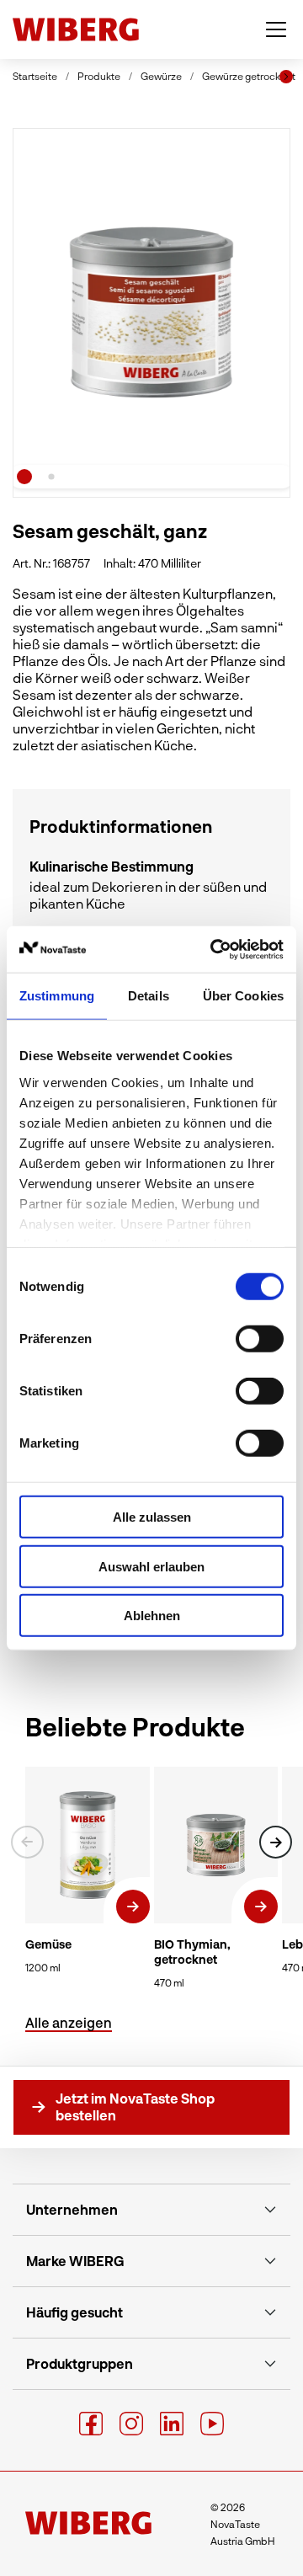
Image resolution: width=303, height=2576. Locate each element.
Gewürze (161, 76)
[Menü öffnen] (276, 29)
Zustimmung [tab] (57, 996)
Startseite (35, 76)
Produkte (99, 76)
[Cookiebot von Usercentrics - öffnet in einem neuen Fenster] (214, 949)
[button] (276, 1842)
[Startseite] (76, 29)
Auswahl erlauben (151, 1566)
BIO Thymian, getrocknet (192, 1952)
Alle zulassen (152, 1517)
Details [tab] (149, 996)
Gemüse (48, 1944)
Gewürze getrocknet (249, 76)
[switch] (260, 1339)
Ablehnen (152, 1616)
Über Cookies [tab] (243, 996)
